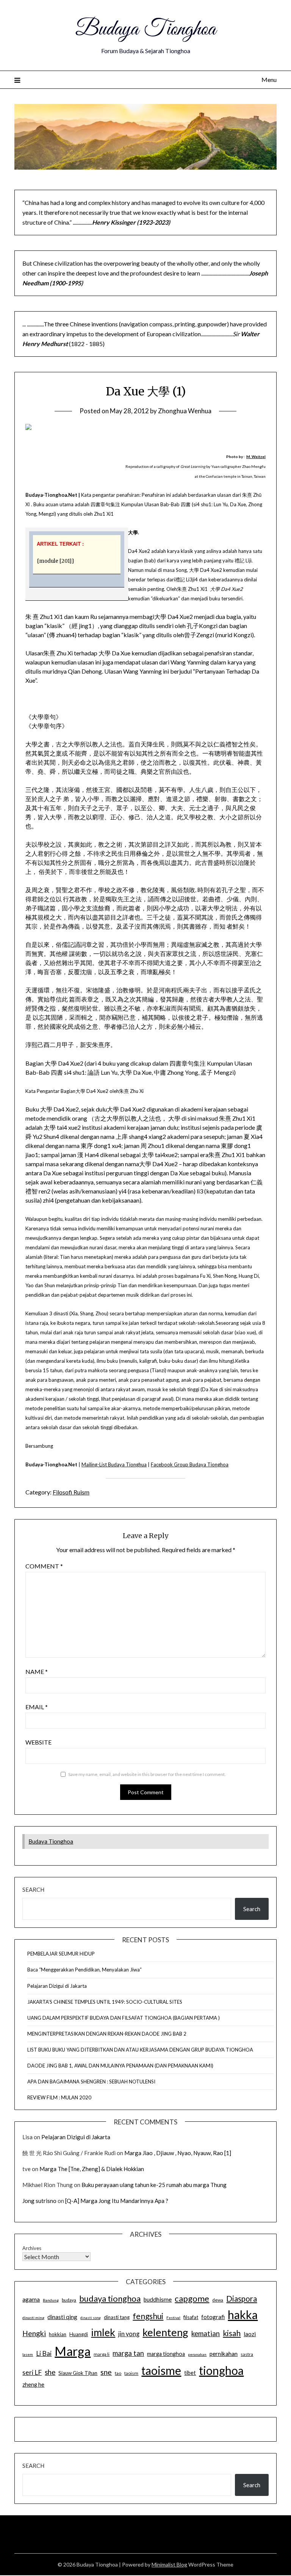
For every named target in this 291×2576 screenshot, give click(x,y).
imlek (103, 2332)
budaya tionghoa (110, 2298)
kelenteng (165, 2332)
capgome (192, 2298)
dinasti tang (117, 2317)
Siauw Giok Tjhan (78, 2373)
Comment (44, 1566)
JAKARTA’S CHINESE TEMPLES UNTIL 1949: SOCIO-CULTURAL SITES (105, 2002)
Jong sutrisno (39, 2201)
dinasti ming (33, 2318)
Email (37, 1707)
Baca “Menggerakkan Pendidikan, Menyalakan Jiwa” (84, 1970)
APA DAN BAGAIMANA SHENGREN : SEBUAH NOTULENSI (91, 2082)
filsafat (191, 2317)
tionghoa (221, 2370)
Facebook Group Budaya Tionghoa (190, 1464)
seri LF (32, 2372)
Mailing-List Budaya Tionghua (114, 1464)
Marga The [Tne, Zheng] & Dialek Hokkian (92, 2169)
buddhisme (158, 2299)
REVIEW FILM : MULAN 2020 (59, 2097)
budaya (69, 2300)
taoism (131, 2373)
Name (37, 1671)
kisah (232, 2333)
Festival (173, 2318)
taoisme (161, 2370)
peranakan (197, 2354)
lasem (28, 2354)
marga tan (128, 2353)
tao (118, 2373)
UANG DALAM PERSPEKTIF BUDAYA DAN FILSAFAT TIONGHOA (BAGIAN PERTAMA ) (124, 2018)
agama (31, 2299)
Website (38, 1742)
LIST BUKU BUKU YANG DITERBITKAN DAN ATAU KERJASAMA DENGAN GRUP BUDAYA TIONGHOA (140, 2050)
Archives (32, 2248)
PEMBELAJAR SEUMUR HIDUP (61, 1954)
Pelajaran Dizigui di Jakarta (57, 1986)
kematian (206, 2334)
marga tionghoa (166, 2354)
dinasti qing (62, 2317)
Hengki (34, 2333)
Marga (73, 2351)
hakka (243, 2315)
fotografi (213, 2317)
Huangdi (79, 2334)
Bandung (51, 2300)
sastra (247, 2354)
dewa (218, 2300)
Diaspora (242, 2299)
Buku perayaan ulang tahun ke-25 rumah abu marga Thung (154, 2185)
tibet (190, 2373)
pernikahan (224, 2354)
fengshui (148, 2316)
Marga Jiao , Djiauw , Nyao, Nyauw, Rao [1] (178, 2153)
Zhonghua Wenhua (185, 411)
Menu (269, 80)
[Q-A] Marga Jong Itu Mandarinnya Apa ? (117, 2201)
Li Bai (44, 2353)
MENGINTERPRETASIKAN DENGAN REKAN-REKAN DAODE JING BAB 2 (107, 2034)
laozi (250, 2334)
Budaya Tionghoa (145, 30)
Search (33, 1889)
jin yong (129, 2334)
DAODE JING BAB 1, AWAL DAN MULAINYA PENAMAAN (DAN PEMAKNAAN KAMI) (120, 2066)
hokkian (58, 2334)
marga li (102, 2354)
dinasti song (91, 2318)
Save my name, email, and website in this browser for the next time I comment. (147, 1774)
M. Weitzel (256, 457)
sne (106, 2372)
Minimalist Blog (169, 2564)
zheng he (33, 2385)
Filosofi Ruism (71, 1492)
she (50, 2372)
